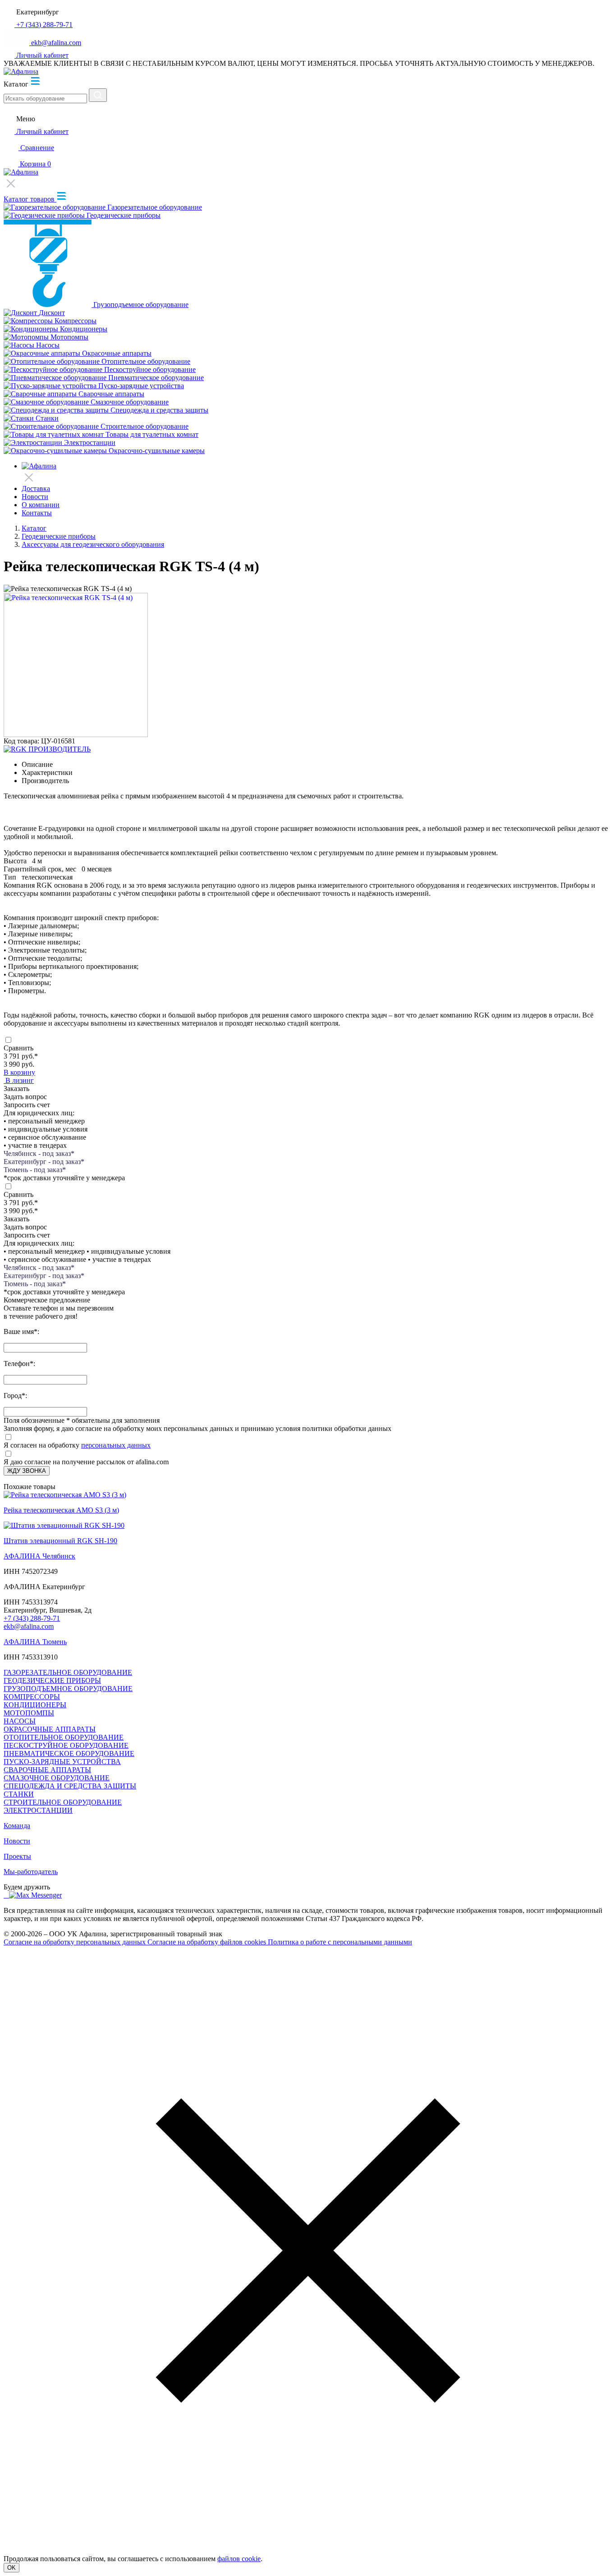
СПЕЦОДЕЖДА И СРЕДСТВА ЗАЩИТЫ (70, 1786)
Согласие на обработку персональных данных (76, 1942)
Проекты (17, 1856)
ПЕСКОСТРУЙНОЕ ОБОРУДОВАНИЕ (66, 1745)
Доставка (36, 488)
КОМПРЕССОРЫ (32, 1697)
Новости (35, 497)
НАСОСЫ (20, 1721)
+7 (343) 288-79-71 (32, 1618)
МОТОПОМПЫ (29, 1713)
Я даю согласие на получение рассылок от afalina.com (86, 1462)
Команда (17, 1826)
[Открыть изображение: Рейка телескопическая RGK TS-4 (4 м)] (76, 735)
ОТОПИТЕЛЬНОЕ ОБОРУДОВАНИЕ (64, 1737)
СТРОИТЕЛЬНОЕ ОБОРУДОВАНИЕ (63, 1802)
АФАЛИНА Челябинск (39, 1556)
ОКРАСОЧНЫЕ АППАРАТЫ (50, 1729)
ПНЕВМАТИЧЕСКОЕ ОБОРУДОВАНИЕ (69, 1753)
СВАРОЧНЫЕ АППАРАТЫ (47, 1770)
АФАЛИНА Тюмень (35, 1642)
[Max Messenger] (35, 1895)
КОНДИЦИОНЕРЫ (35, 1705)
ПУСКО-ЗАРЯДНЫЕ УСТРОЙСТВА (62, 1762)
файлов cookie (239, 2559)
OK (11, 2568)
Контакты (37, 513)
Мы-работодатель (31, 1872)
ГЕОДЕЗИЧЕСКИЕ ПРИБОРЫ (52, 1680)
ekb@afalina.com (29, 1626)
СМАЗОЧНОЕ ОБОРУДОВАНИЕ (57, 1778)
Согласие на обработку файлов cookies (208, 1942)
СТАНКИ (19, 1794)
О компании (41, 505)
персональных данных (116, 1445)
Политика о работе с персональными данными (340, 1942)
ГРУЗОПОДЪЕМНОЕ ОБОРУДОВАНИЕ (68, 1689)
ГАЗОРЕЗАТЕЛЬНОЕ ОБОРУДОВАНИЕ (68, 1672)
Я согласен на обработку (41, 1445)
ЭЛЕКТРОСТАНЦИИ (38, 1810)
